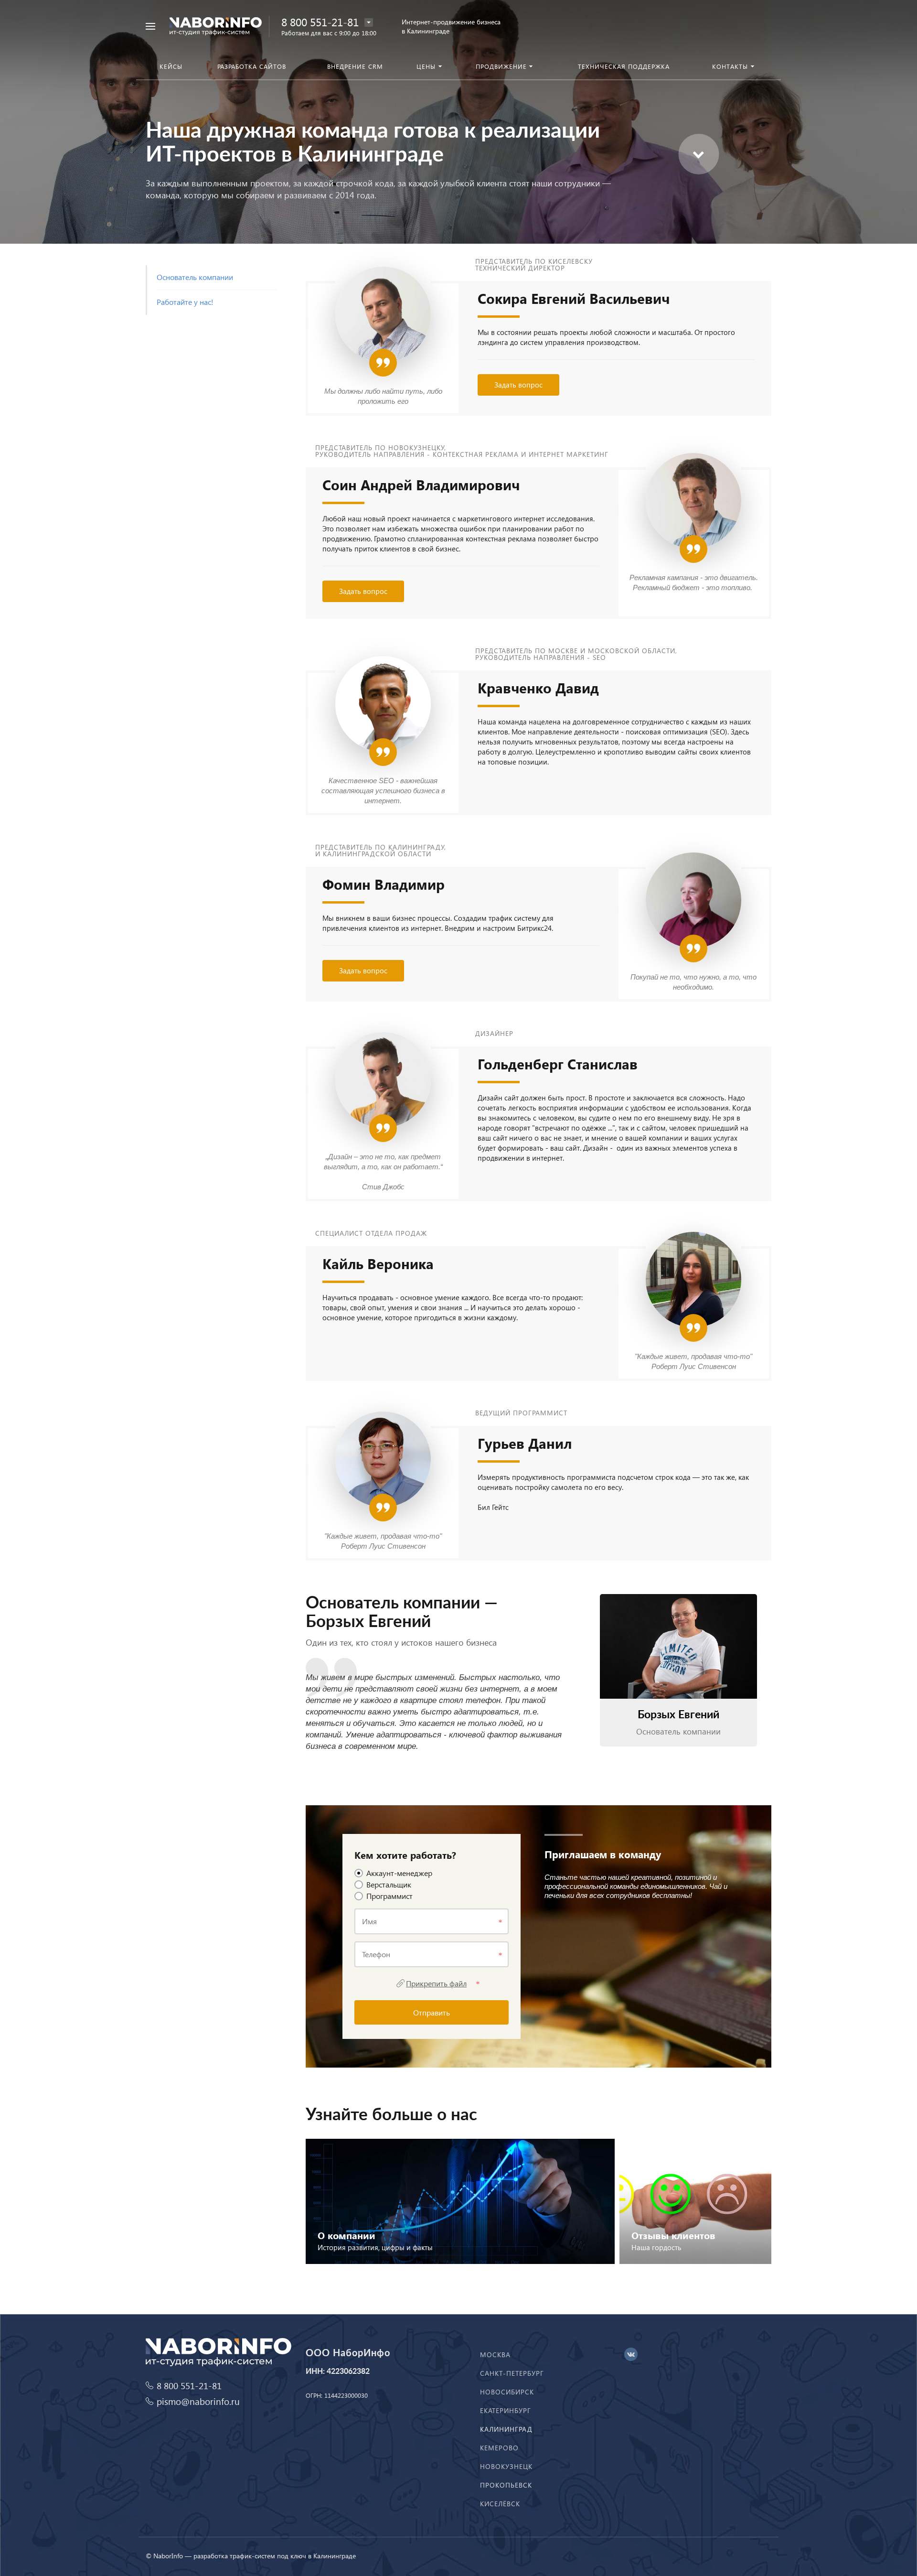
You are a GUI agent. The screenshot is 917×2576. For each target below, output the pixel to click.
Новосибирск (507, 2392)
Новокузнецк (506, 2466)
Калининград (506, 2429)
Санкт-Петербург (512, 2373)
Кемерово (499, 2448)
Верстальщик (389, 1884)
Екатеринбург (506, 2410)
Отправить (432, 2012)
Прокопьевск (506, 2485)
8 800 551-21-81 (320, 22)
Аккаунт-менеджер (399, 1873)
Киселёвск (500, 2504)
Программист (389, 1896)
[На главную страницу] (216, 25)
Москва (495, 2355)
